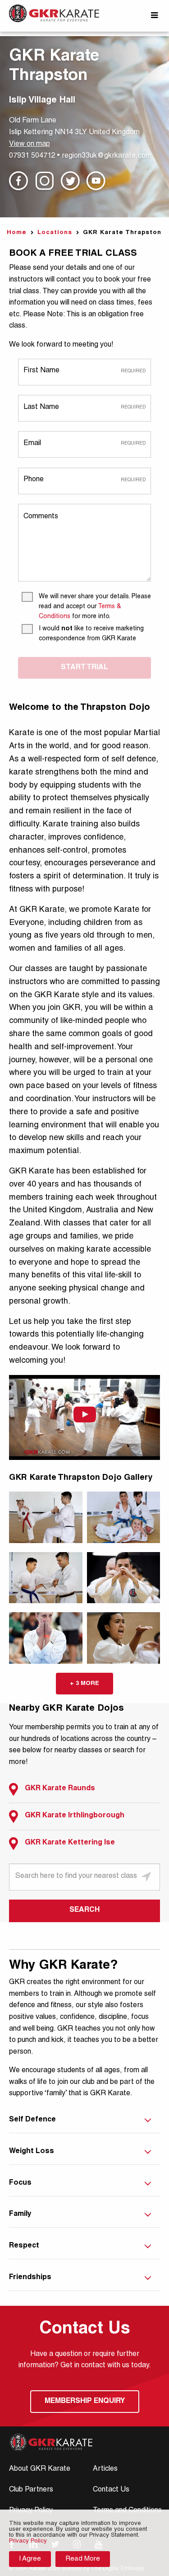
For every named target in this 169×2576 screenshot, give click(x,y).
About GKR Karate (40, 2469)
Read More (83, 2559)
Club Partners (31, 2490)
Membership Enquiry (85, 2402)
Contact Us (111, 2490)
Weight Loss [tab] (32, 2152)
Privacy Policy (28, 2541)
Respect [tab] (24, 2246)
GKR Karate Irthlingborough (75, 1816)
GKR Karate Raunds (60, 1789)
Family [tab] (20, 2215)
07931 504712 (32, 156)
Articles (105, 2469)
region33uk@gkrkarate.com (107, 156)
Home (17, 233)
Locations (55, 233)
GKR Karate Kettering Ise (70, 1843)
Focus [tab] (20, 2183)
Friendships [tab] (30, 2278)
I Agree (30, 2559)
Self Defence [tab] (32, 2120)
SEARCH (84, 1910)
